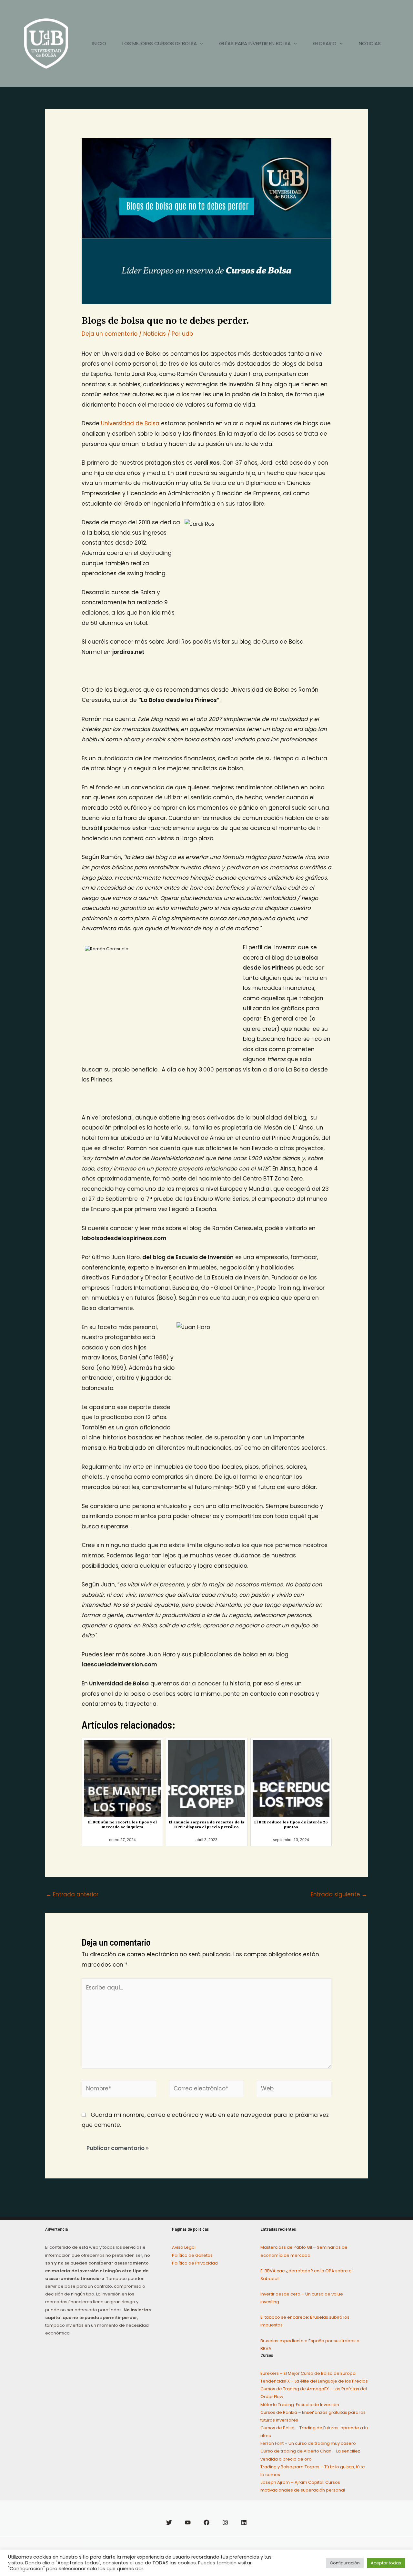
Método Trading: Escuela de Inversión (300, 2405)
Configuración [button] (345, 2563)
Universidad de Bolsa (130, 423)
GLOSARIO (325, 43)
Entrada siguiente (339, 1894)
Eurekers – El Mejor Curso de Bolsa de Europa (308, 2373)
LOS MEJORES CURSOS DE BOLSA (160, 43)
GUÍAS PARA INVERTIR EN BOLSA (255, 43)
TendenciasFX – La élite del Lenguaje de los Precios (314, 2381)
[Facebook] (206, 2522)
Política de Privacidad (195, 2263)
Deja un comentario (110, 334)
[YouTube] (188, 2522)
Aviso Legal (184, 2247)
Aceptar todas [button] (386, 2563)
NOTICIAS (370, 43)
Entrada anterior (72, 1894)
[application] (200, 44)
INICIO (99, 43)
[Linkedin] (244, 2522)
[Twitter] (169, 2522)
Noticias (155, 334)
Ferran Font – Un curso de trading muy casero (308, 2443)
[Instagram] (225, 2522)
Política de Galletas (192, 2255)
